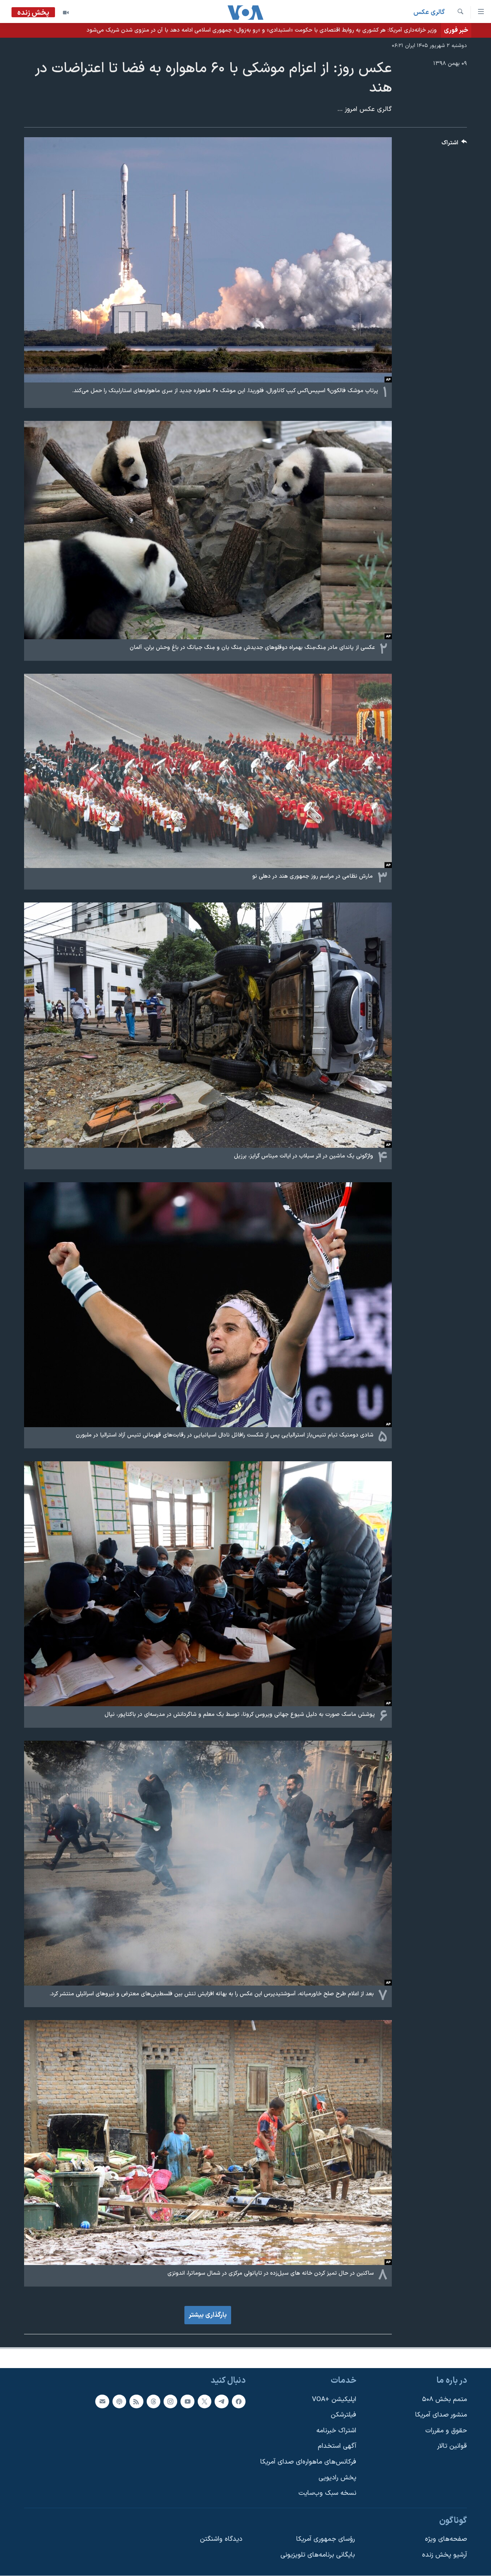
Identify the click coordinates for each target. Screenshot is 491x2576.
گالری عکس (429, 12)
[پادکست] (119, 2401)
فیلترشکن (343, 2415)
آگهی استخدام (337, 2446)
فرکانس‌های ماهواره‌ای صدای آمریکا (308, 2462)
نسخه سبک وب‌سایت (327, 2493)
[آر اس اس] (136, 2401)
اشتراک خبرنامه (336, 2430)
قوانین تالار (452, 2446)
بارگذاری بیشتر (208, 2315)
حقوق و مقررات (446, 2430)
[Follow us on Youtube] (187, 2401)
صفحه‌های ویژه (446, 2539)
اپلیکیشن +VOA (334, 2399)
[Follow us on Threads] (153, 2401)
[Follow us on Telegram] (221, 2401)
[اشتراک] (102, 2401)
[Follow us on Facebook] (239, 2401)
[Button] (454, 145)
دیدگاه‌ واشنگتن (221, 2539)
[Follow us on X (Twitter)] (205, 2401)
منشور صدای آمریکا (441, 2415)
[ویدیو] (66, 13)
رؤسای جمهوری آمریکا (325, 2539)
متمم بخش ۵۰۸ (444, 2399)
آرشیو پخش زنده (444, 2555)
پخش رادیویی (337, 2477)
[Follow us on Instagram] (170, 2401)
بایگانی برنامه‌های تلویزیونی (318, 2555)
